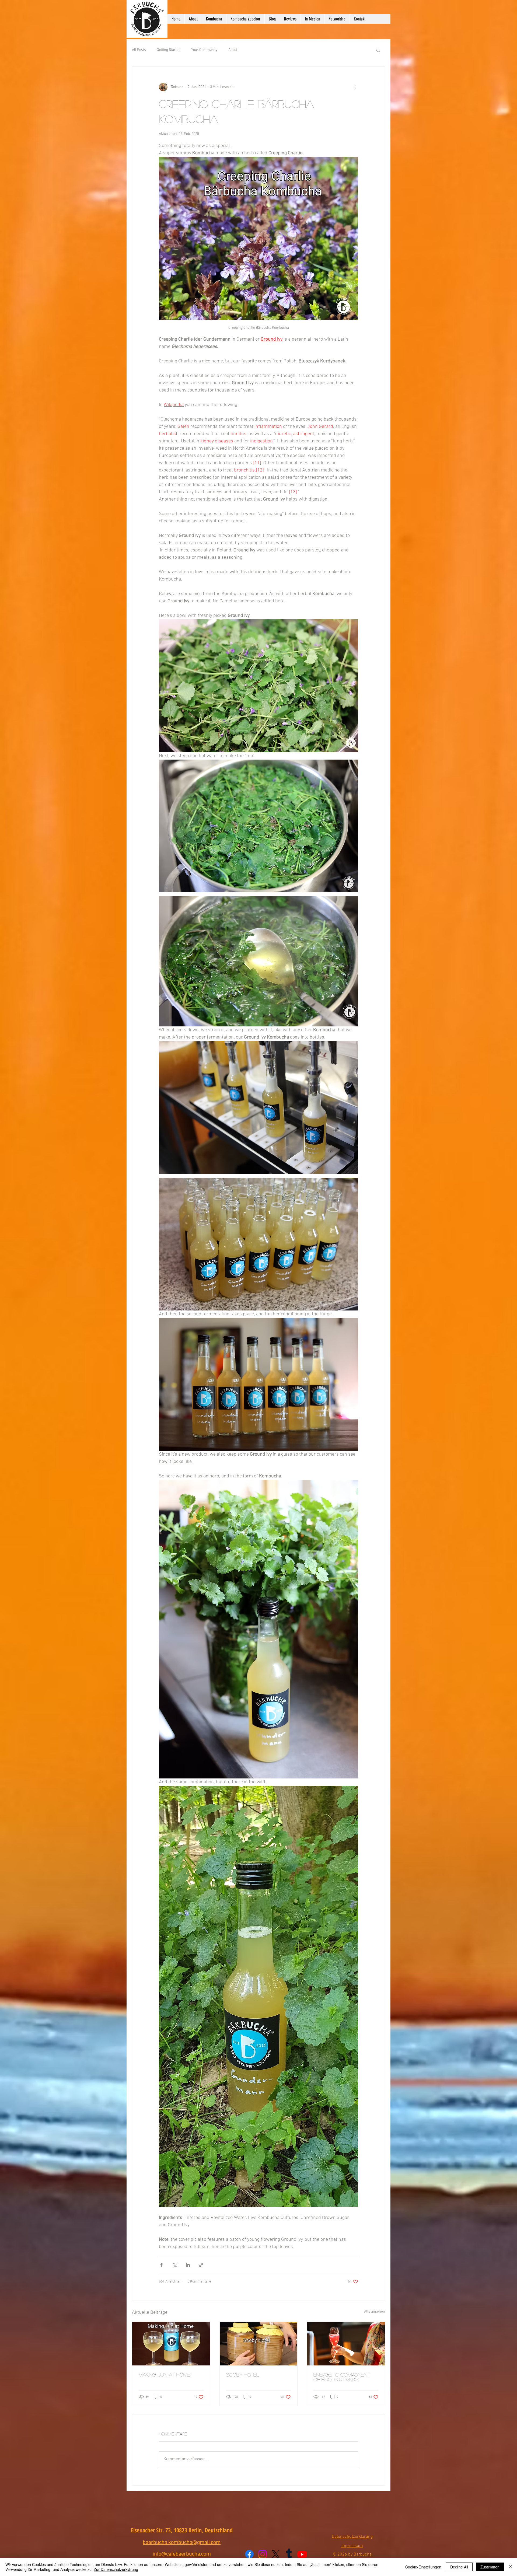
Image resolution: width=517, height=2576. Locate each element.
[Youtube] (302, 2554)
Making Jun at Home (164, 2375)
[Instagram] (263, 2554)
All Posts (139, 50)
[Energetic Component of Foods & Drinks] (346, 2344)
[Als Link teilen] (201, 2265)
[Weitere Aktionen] (355, 87)
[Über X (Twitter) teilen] (175, 2265)
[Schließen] (511, 2567)
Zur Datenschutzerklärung (116, 2569)
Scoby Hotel (243, 2375)
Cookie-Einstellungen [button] (423, 2567)
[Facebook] (249, 2554)
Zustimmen (490, 2567)
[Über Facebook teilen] (161, 2265)
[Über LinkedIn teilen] (188, 2265)
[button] (378, 50)
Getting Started (169, 50)
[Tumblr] (289, 2554)
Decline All (459, 2567)
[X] (276, 2554)
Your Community (204, 50)
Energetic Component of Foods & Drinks (342, 2377)
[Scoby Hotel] (259, 2344)
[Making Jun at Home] (171, 2344)
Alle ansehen (375, 2312)
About (233, 50)
